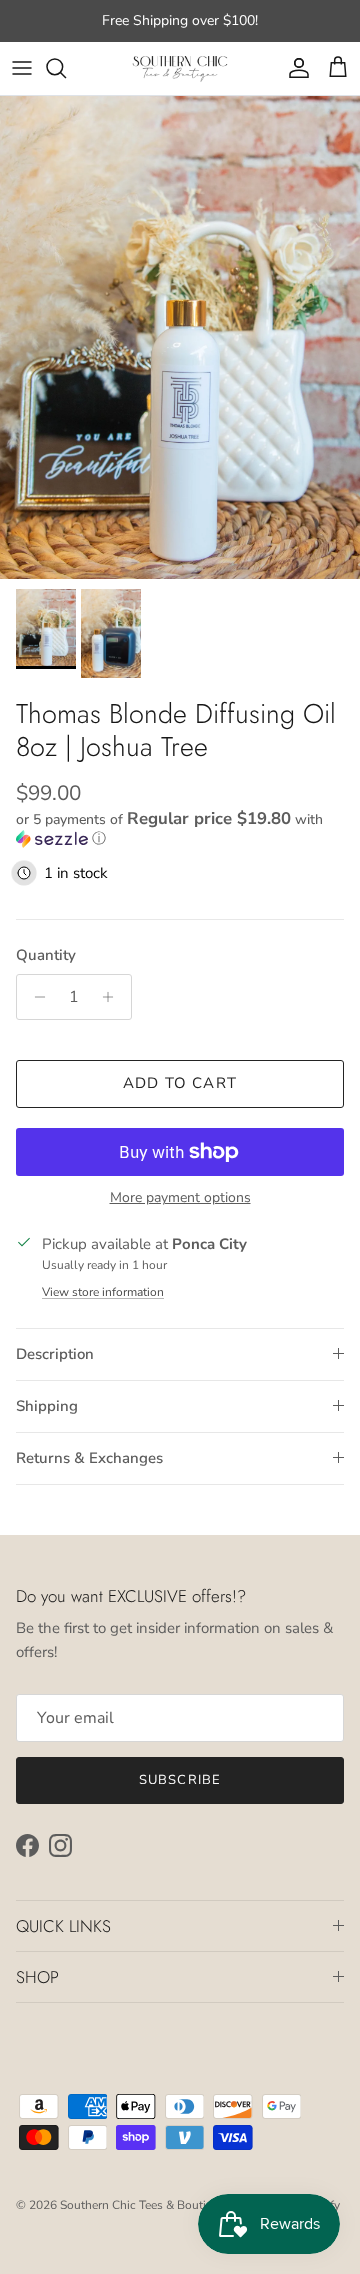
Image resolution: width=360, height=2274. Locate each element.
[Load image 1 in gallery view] (180, 337)
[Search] (66, 68)
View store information (103, 1292)
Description (55, 1354)
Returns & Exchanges (89, 1458)
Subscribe (179, 1780)
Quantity (46, 955)
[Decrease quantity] (34, 997)
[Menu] (22, 68)
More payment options (180, 1198)
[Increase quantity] (113, 997)
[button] (180, 829)
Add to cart (180, 1083)
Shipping (47, 1406)
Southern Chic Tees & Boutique (143, 2205)
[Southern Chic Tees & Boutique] (180, 68)
